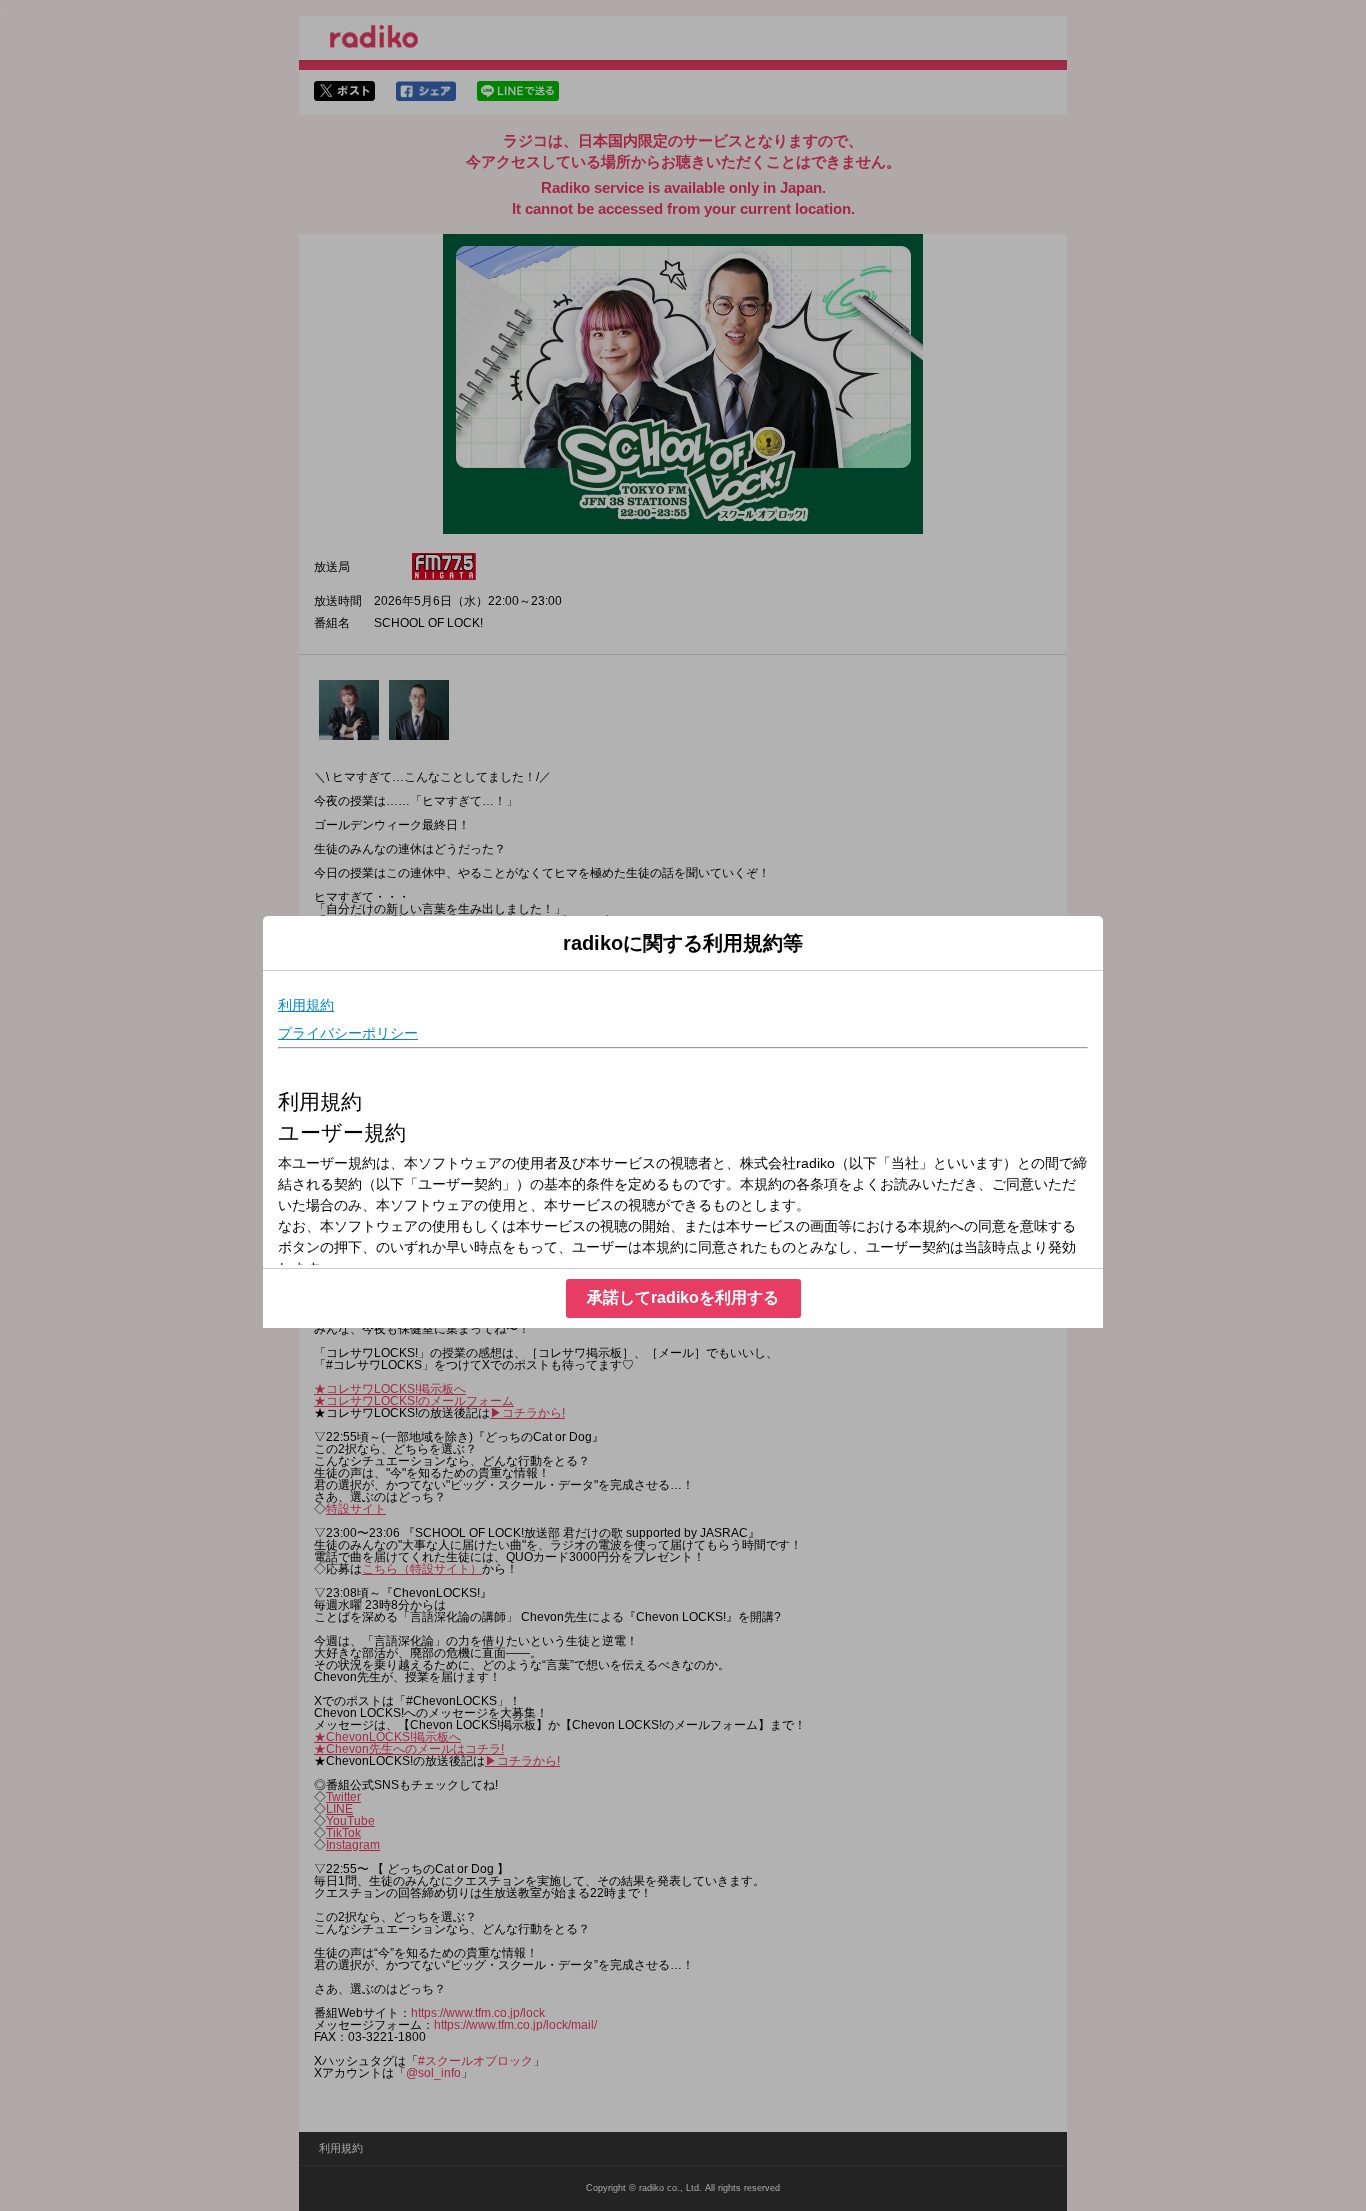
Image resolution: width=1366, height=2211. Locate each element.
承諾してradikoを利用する (683, 1297)
